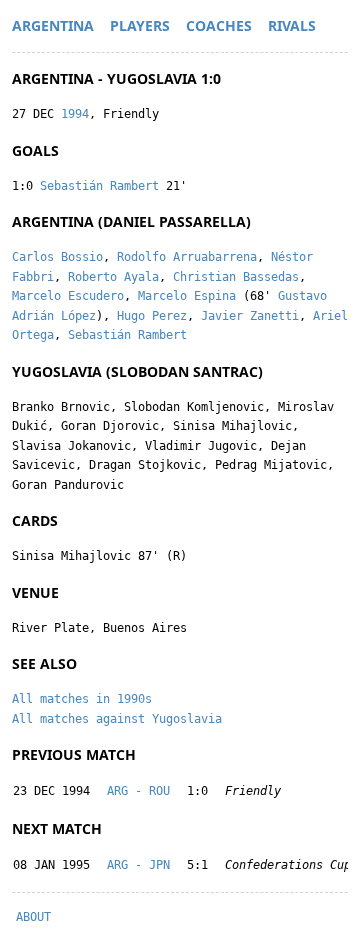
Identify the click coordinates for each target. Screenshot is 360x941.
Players (140, 25)
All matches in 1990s (82, 699)
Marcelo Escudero (68, 296)
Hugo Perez (152, 316)
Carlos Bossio (57, 257)
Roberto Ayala (113, 277)
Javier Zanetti (250, 316)
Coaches (219, 25)
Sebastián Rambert (99, 186)
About (33, 917)
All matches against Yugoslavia (117, 719)
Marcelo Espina (187, 296)
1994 (75, 114)
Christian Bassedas (236, 277)
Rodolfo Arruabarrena (187, 257)
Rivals (292, 25)
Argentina (53, 25)
